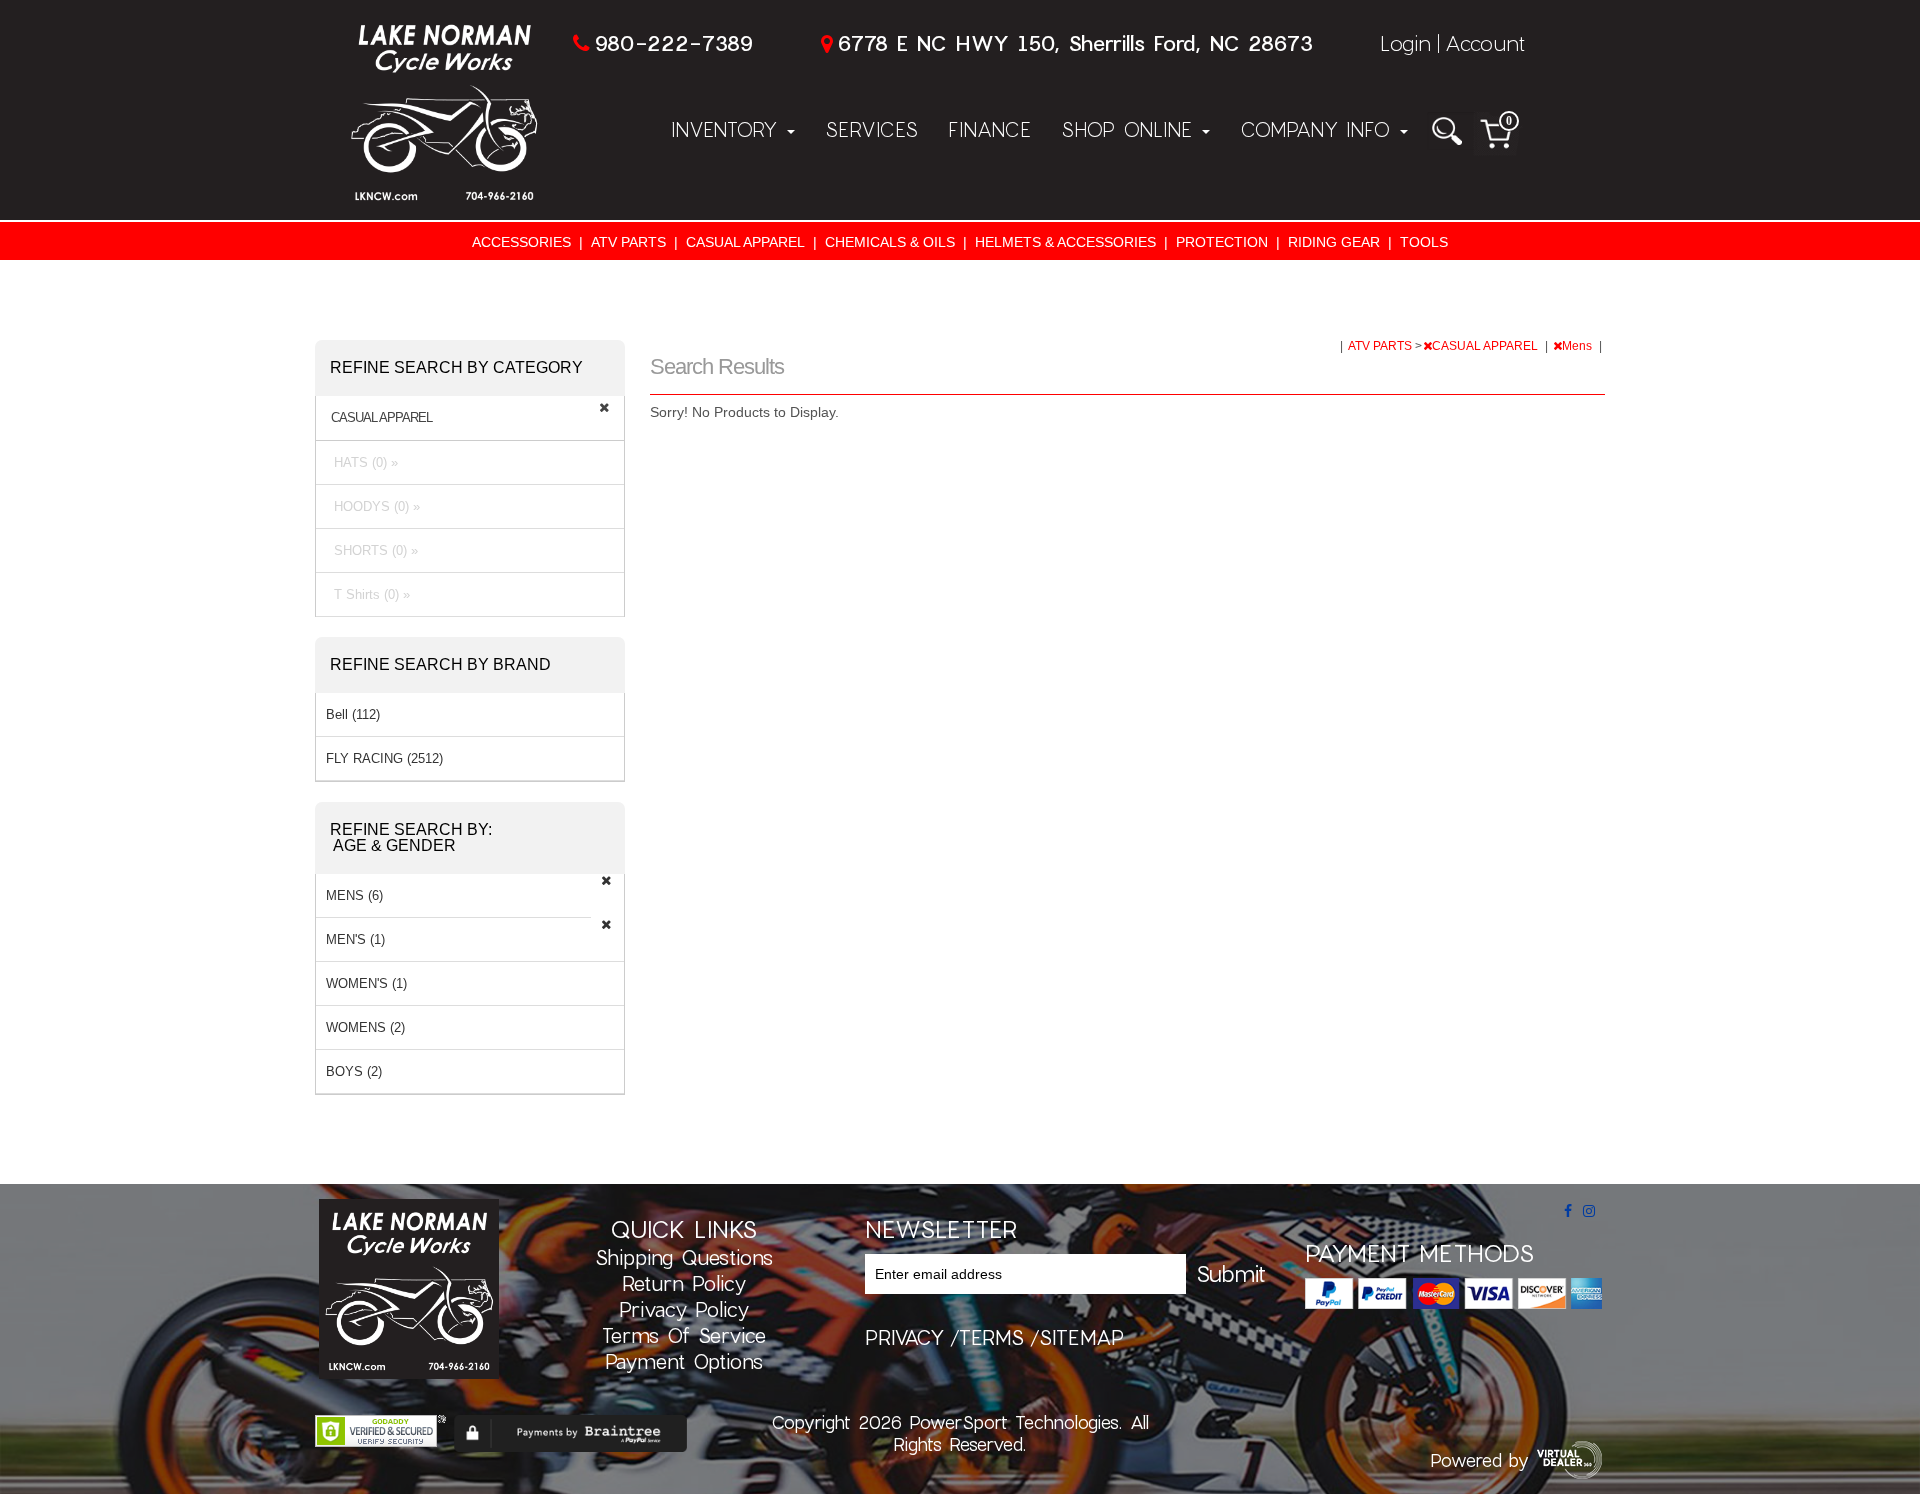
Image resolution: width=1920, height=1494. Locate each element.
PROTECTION (1222, 242)
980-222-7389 (673, 42)
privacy (904, 1337)
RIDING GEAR (1334, 242)
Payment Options (684, 1361)
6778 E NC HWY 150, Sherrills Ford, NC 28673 (1075, 42)
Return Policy (684, 1283)
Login (1405, 42)
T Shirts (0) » (368, 594)
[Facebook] (1568, 1211)
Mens (1578, 346)
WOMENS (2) (365, 1027)
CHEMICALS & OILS (890, 242)
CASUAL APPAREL (745, 242)
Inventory (728, 129)
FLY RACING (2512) (384, 758)
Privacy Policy (684, 1309)
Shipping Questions (684, 1257)
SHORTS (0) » (372, 550)
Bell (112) (353, 714)
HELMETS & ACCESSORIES (1065, 242)
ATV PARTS (628, 242)
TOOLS (1424, 242)
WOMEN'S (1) (366, 983)
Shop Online (1130, 129)
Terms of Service (684, 1335)
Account (1485, 42)
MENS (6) (354, 895)
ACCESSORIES (521, 242)
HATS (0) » (362, 462)
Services (871, 129)
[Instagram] (1589, 1211)
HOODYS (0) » (373, 506)
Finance (989, 129)
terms (991, 1337)
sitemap (1081, 1337)
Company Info (1319, 129)
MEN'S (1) (355, 939)
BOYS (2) (354, 1071)
